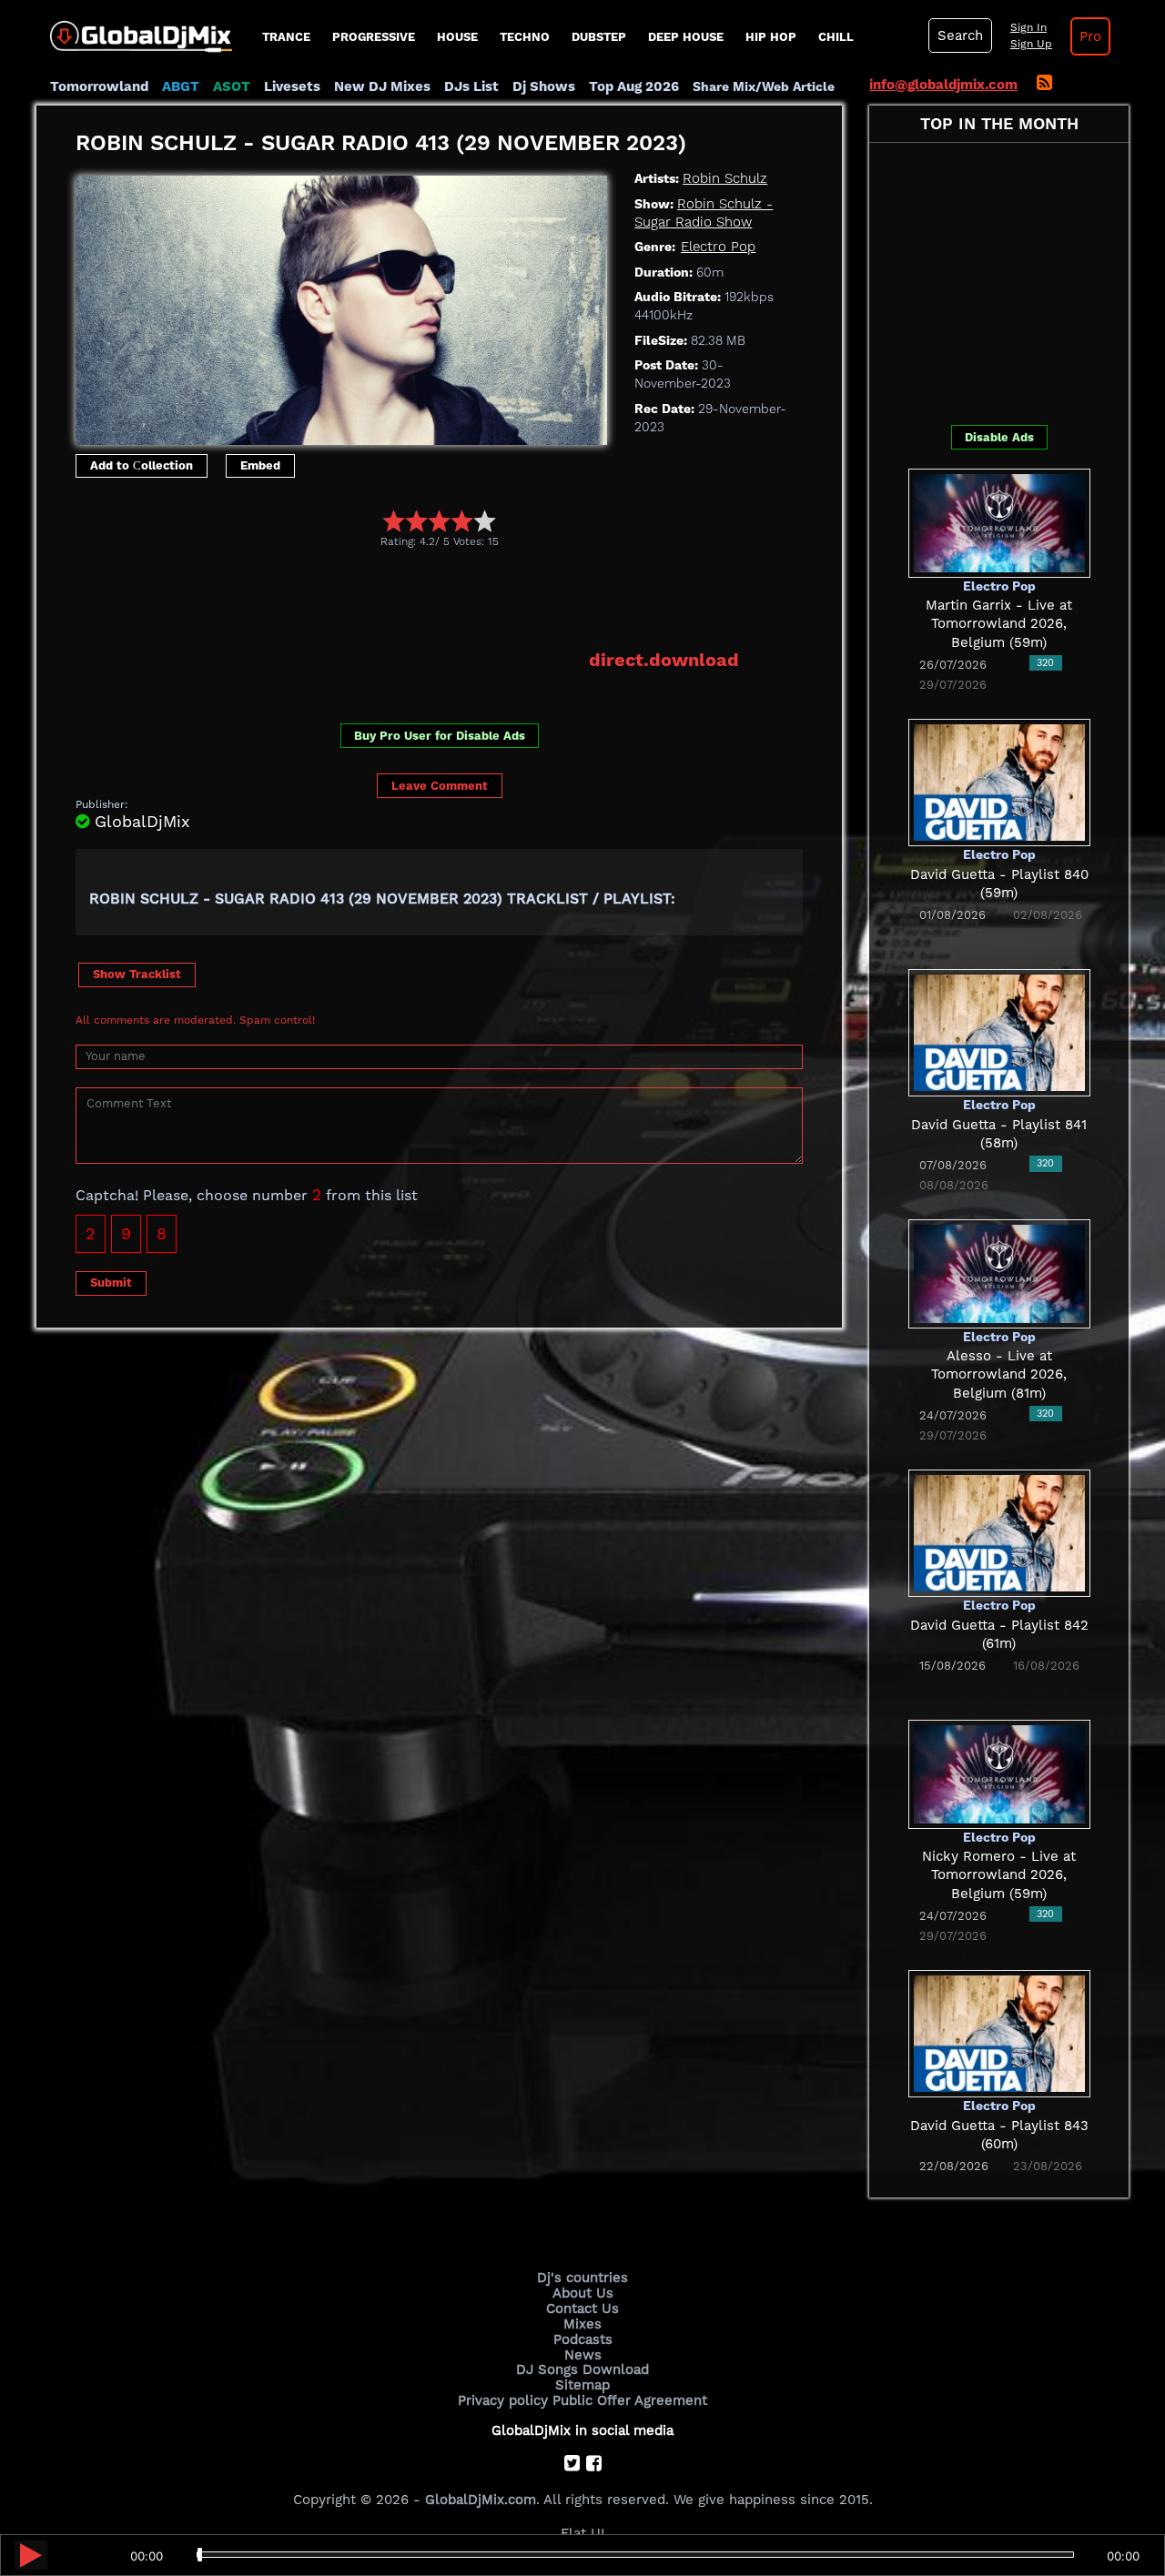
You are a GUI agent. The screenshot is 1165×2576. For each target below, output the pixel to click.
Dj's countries (582, 2278)
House (457, 37)
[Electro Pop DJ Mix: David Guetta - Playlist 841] (999, 1032)
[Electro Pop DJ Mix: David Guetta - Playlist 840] (999, 782)
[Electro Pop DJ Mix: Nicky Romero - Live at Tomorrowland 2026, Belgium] (999, 1773)
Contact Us (582, 2308)
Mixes (582, 2324)
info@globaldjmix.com (943, 85)
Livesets (292, 86)
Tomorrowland (99, 86)
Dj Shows (544, 86)
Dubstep (599, 37)
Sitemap (582, 2385)
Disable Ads (999, 437)
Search (960, 35)
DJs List (471, 86)
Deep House (686, 37)
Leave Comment (440, 786)
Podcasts (583, 2339)
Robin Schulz (725, 178)
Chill (836, 37)
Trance (286, 37)
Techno (525, 37)
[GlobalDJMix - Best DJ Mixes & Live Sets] (134, 30)
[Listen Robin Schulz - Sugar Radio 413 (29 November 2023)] (31, 2555)
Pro (1090, 36)
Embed (260, 465)
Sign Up (1031, 44)
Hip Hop (771, 37)
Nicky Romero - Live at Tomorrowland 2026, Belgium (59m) (999, 1875)
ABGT (181, 86)
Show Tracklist (137, 974)
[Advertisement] (407, 598)
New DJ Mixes (382, 86)
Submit (111, 1283)
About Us (583, 2293)
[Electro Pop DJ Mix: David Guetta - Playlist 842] (999, 1532)
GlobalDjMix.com (481, 2500)
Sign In (1028, 27)
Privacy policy (503, 2400)
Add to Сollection (142, 465)
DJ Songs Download (582, 2369)
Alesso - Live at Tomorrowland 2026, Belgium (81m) (999, 1374)
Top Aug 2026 (634, 86)
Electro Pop (718, 247)
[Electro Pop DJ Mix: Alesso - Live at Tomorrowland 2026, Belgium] (999, 1272)
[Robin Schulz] (341, 306)
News (583, 2355)
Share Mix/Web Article (764, 86)
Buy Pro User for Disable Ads (440, 736)
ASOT (232, 86)
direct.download (664, 660)
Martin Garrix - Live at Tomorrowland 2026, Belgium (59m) (999, 624)
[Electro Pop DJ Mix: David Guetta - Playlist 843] (999, 2033)
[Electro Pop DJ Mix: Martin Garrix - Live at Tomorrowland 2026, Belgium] (999, 521)
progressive (374, 37)
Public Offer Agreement (630, 2400)
